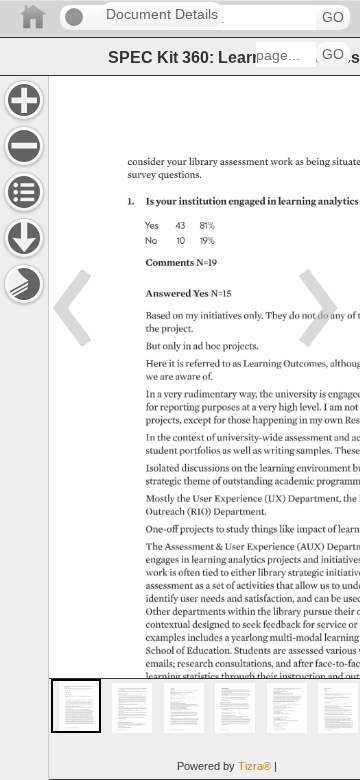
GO (333, 17)
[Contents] (24, 192)
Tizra (254, 766)
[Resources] (24, 238)
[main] (204, 427)
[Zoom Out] (24, 146)
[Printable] (24, 284)
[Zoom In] (24, 100)
